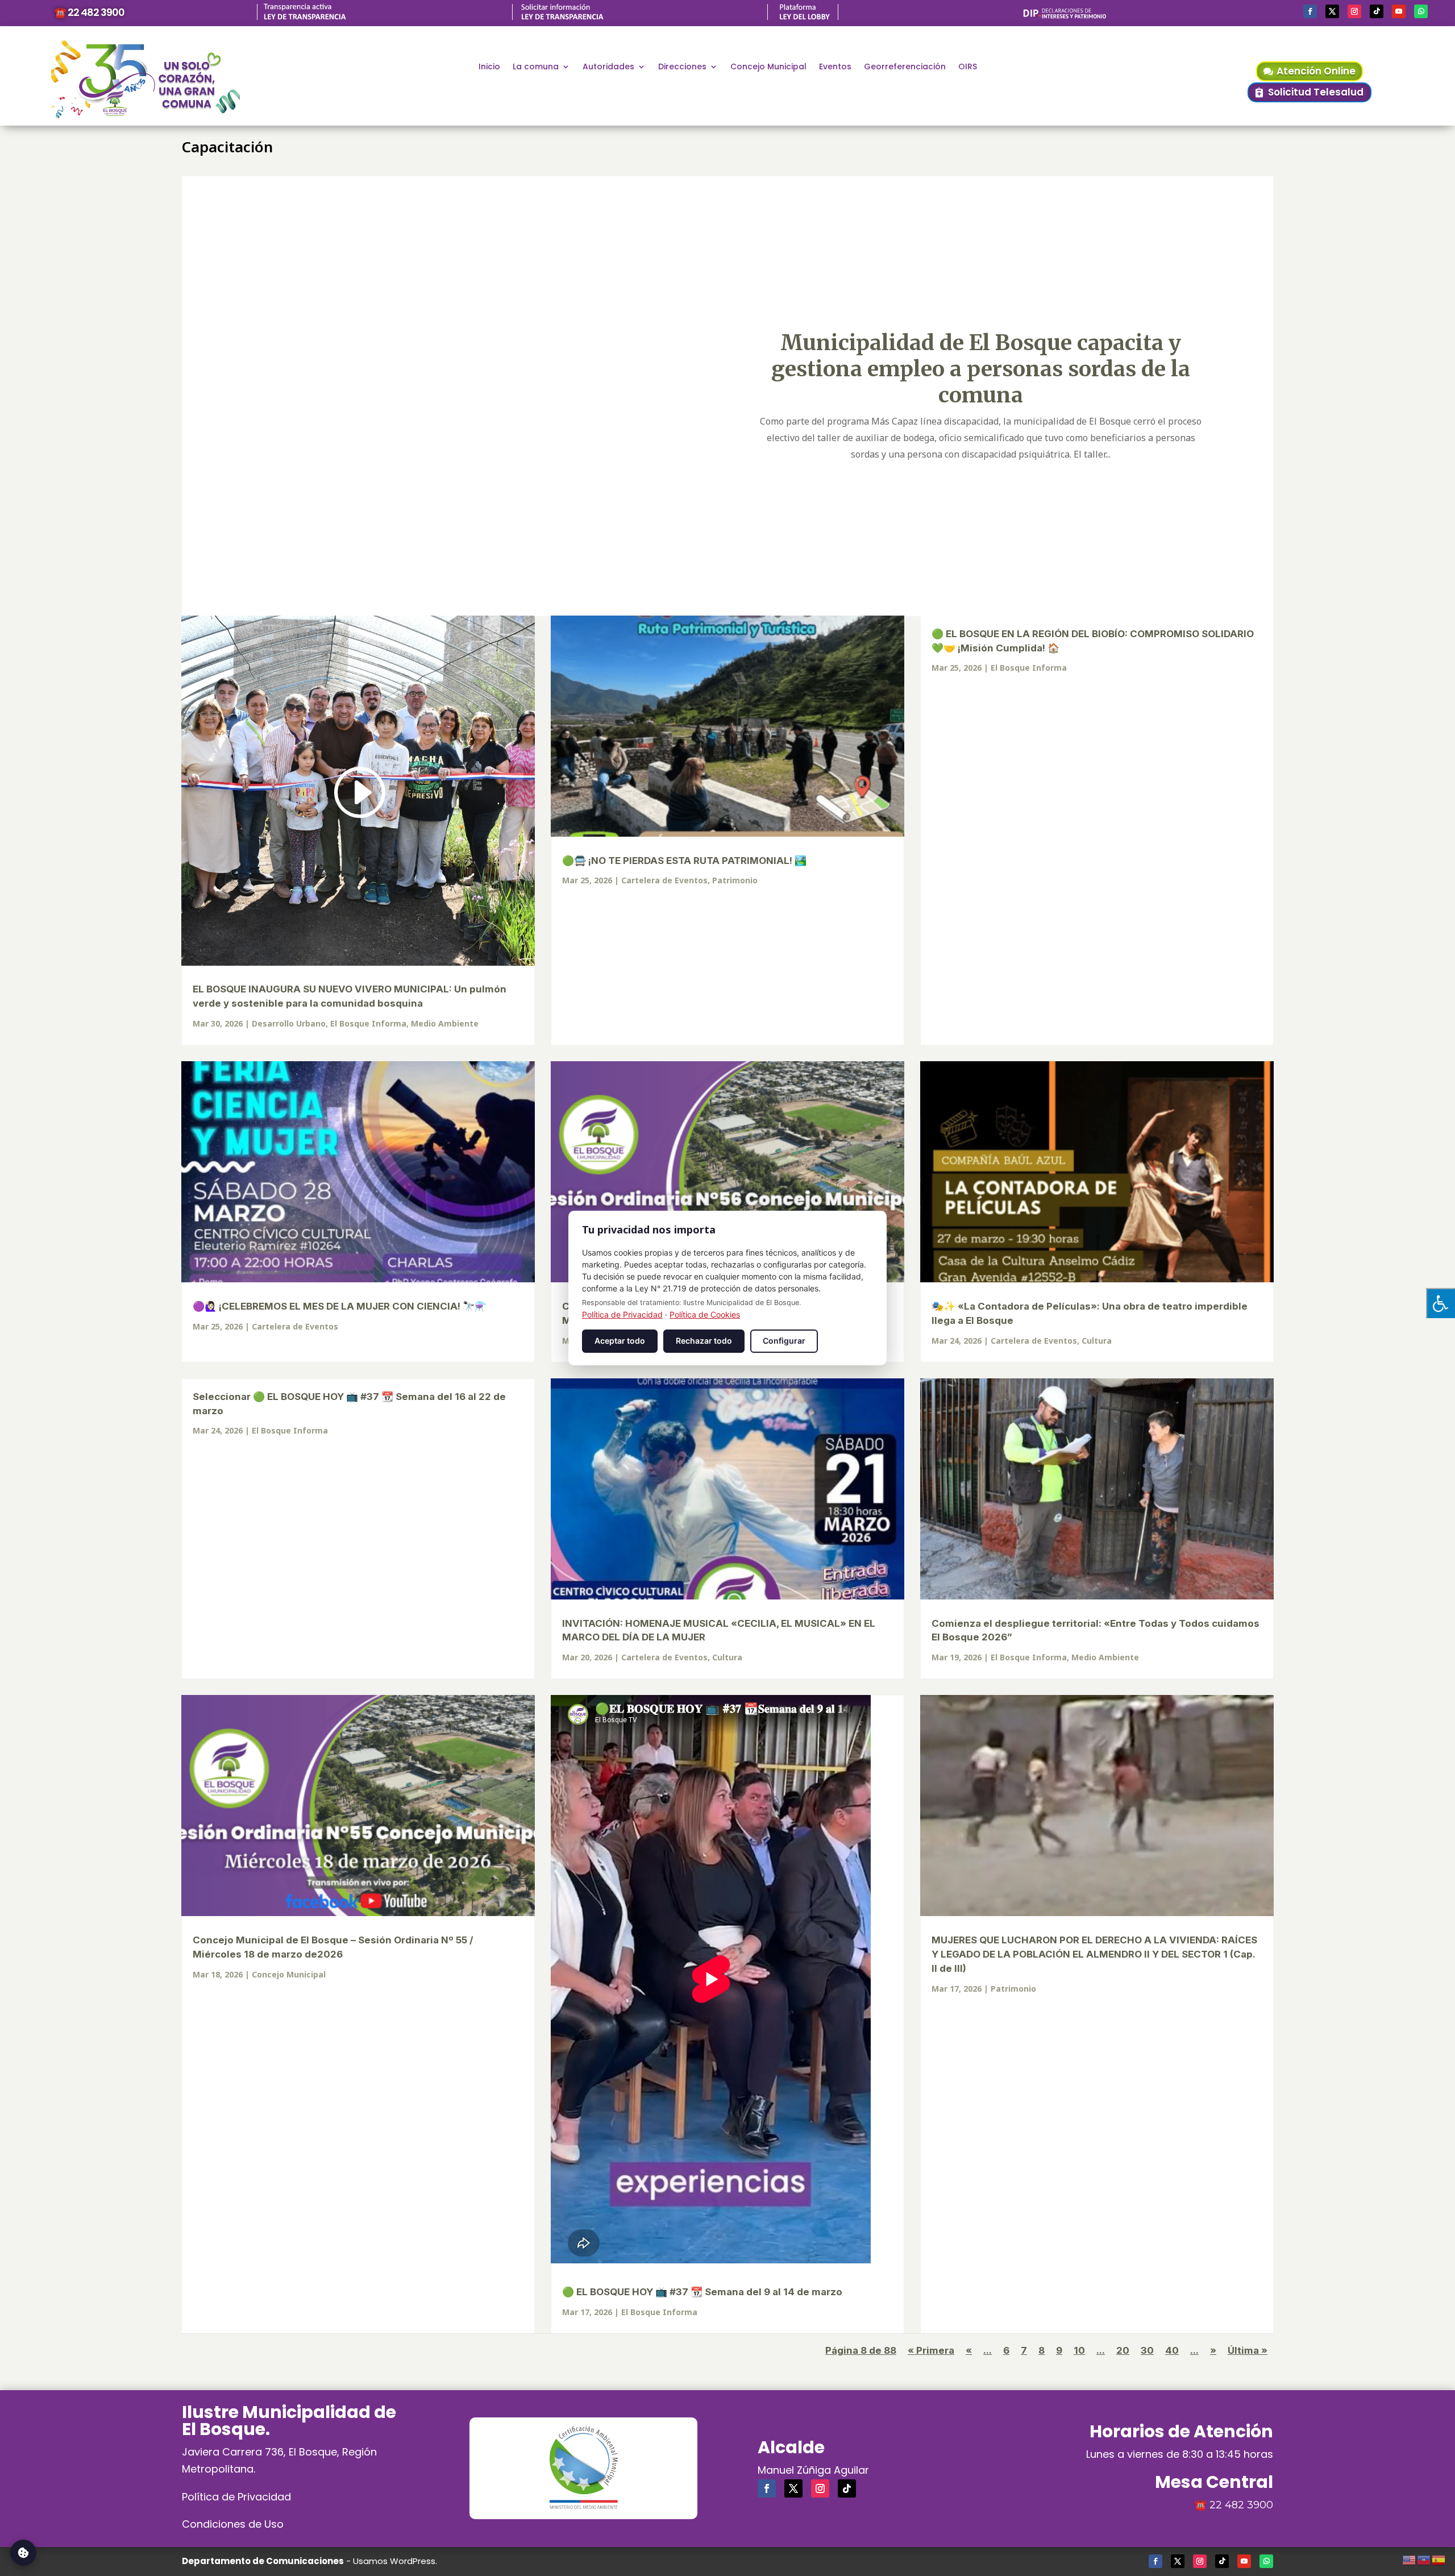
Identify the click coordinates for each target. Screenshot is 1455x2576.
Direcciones (682, 67)
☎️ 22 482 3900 (89, 12)
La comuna (536, 67)
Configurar (784, 1341)
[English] (1410, 2558)
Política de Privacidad (236, 2497)
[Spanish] (1439, 2558)
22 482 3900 (1241, 2505)
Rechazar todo (704, 1341)
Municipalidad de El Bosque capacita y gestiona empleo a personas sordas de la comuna (981, 368)
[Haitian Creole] (1424, 2558)
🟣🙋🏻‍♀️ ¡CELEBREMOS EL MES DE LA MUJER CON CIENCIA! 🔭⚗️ (340, 1306)
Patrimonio (735, 880)
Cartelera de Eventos (664, 880)
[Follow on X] (1332, 11)
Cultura (1097, 1341)
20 (1123, 2350)
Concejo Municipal (768, 67)
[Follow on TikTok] (1377, 11)
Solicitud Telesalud (1316, 92)
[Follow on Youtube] (1399, 11)
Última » (1248, 2350)
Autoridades (608, 67)
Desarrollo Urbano (289, 1023)
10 (1079, 2350)
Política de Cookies (705, 1314)
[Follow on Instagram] (1354, 11)
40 (1172, 2350)
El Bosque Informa (368, 1023)
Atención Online (1316, 71)
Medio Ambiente (445, 1023)
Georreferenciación (905, 67)
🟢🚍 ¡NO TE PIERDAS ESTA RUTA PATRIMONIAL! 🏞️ (684, 861)
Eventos (835, 67)
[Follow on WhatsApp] (1421, 11)
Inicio (489, 67)
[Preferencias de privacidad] (23, 2553)
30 (1147, 2350)
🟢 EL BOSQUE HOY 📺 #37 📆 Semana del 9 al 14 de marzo (702, 2292)
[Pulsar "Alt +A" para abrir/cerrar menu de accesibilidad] (1441, 1303)
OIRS (968, 67)
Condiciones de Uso (233, 2524)
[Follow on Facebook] (1310, 11)
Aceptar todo (620, 1341)
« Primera (931, 2350)
